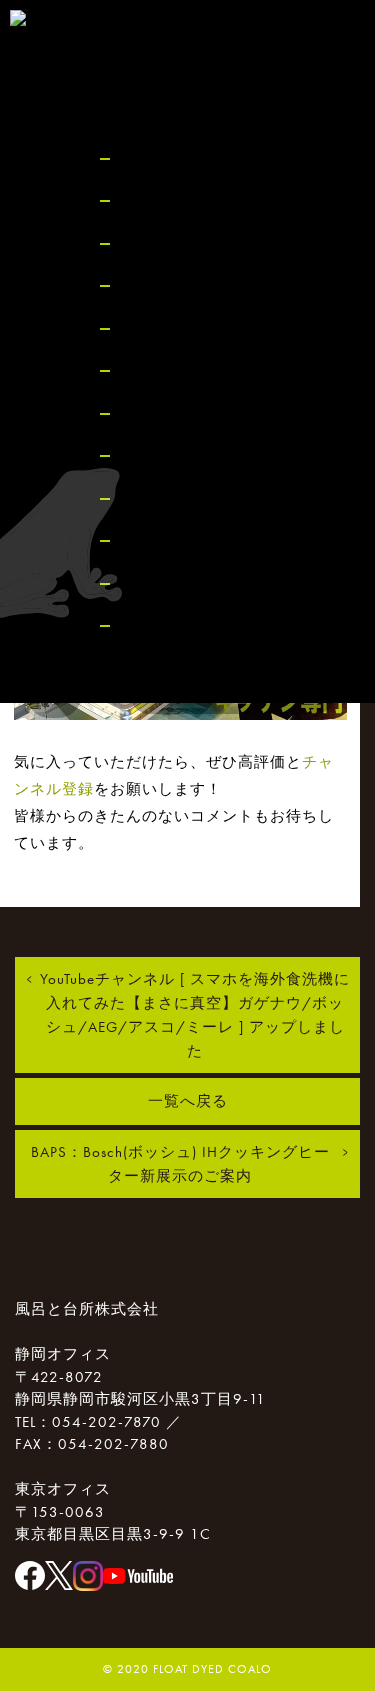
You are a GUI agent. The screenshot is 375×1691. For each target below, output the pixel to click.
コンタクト (170, 540)
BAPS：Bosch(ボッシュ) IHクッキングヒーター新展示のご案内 (180, 1164)
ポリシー (161, 625)
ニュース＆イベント (206, 285)
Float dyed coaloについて (225, 200)
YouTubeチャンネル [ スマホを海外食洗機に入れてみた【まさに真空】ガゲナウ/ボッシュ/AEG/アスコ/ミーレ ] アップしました (195, 1015)
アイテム (161, 455)
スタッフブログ (188, 328)
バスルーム (170, 370)
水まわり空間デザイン (215, 243)
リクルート (170, 498)
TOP (140, 158)
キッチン (161, 413)
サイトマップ (179, 583)
